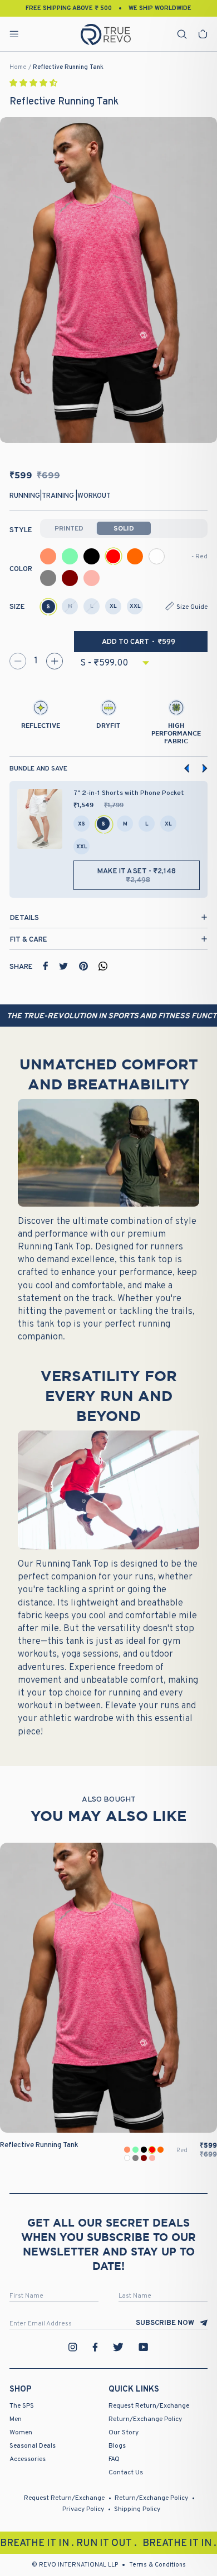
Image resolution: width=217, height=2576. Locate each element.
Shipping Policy (137, 2509)
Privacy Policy (83, 2509)
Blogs (117, 2446)
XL (113, 606)
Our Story (124, 2433)
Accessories (28, 2459)
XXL (135, 606)
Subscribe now (165, 2323)
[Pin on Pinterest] (83, 966)
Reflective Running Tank (68, 67)
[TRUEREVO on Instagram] (73, 2347)
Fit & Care (29, 940)
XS (82, 824)
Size (17, 607)
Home (18, 67)
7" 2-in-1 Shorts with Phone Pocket (129, 793)
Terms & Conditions (157, 2565)
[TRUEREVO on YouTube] (144, 2347)
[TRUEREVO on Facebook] (95, 2347)
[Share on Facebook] (46, 966)
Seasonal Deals (33, 2446)
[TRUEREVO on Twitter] (118, 2347)
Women (21, 2433)
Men (16, 2419)
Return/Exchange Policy (145, 2419)
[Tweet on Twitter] (63, 966)
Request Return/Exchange (149, 2406)
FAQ (114, 2459)
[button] (34, 84)
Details (24, 918)
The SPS (22, 2406)
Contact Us (126, 2473)
